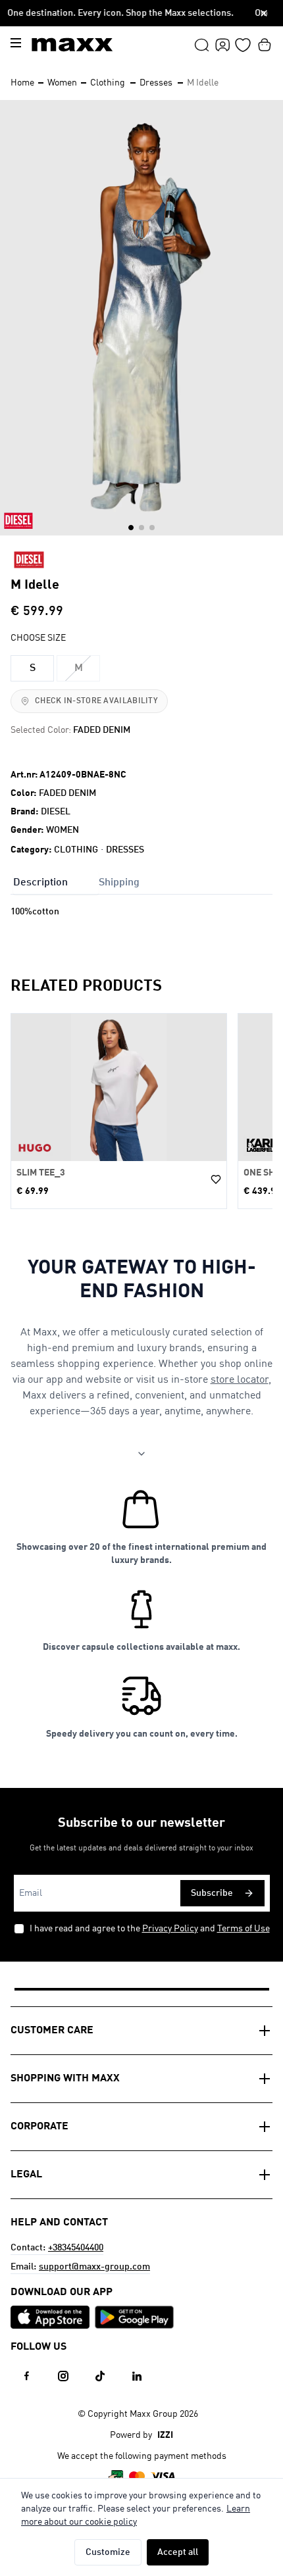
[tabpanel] (141, 925)
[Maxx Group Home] (72, 45)
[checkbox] (19, 1929)
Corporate (39, 2127)
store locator (240, 1380)
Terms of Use (244, 1929)
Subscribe (212, 1893)
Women (62, 83)
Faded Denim (67, 793)
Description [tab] (40, 883)
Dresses (156, 83)
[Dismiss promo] (264, 13)
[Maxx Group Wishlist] (243, 45)
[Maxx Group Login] (222, 45)
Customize (108, 2552)
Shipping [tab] (119, 883)
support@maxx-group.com (94, 2267)
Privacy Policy (170, 1929)
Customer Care (52, 2031)
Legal (26, 2175)
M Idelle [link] (203, 83)
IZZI (165, 2435)
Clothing (108, 83)
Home (22, 83)
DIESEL (56, 812)
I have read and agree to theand (150, 1929)
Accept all (178, 2552)
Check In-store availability (96, 701)
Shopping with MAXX (65, 2079)
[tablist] (141, 881)
